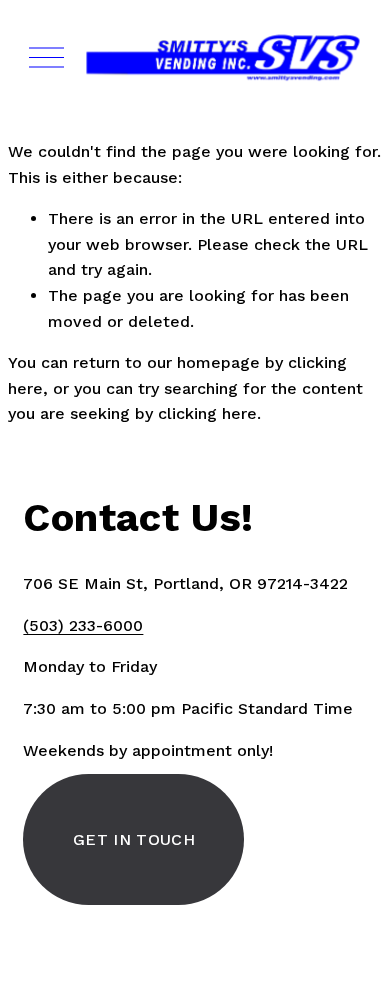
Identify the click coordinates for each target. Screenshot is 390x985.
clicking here (207, 413)
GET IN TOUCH (134, 839)
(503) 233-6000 (83, 625)
